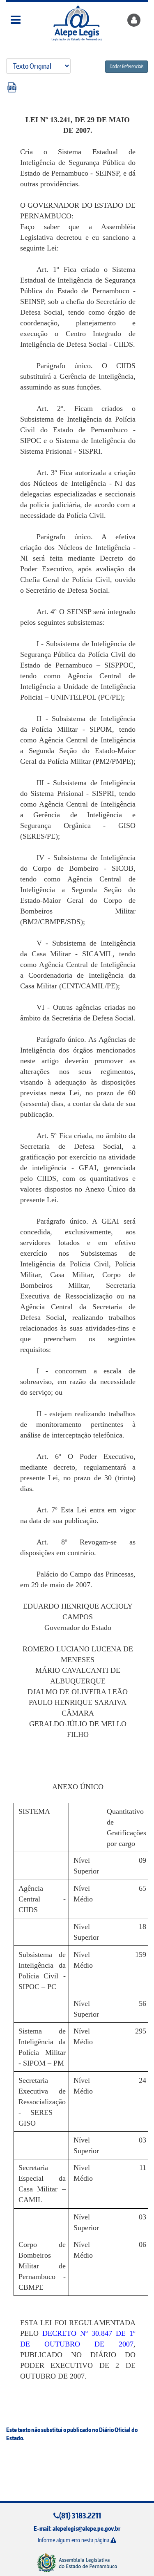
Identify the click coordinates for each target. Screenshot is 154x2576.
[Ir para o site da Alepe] (77, 2562)
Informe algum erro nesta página (74, 2540)
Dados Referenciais (126, 66)
